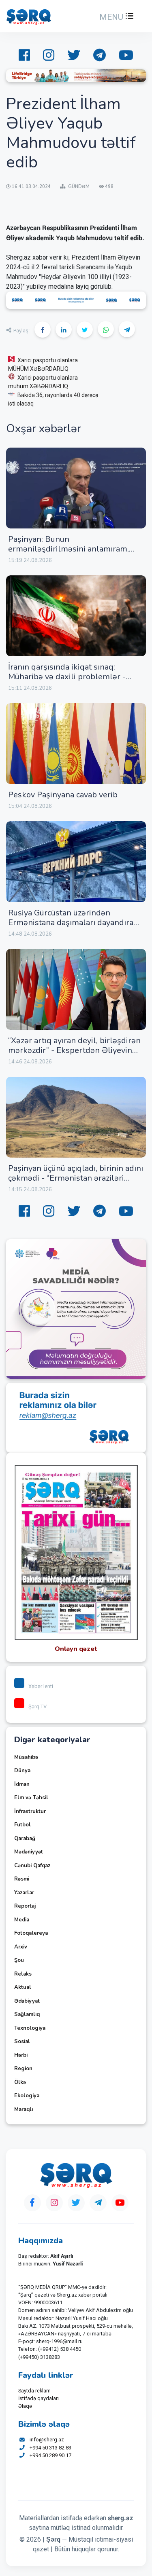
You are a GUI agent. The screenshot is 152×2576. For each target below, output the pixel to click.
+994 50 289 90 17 (50, 2455)
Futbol (22, 1825)
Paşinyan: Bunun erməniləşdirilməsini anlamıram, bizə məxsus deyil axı (69, 549)
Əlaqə (25, 2406)
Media (22, 1920)
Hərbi (21, 2055)
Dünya (22, 1771)
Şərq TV (37, 1706)
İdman (22, 1784)
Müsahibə (26, 1757)
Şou (19, 1960)
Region (23, 2069)
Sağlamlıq (27, 2014)
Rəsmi (22, 1879)
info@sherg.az (47, 2440)
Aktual (23, 1987)
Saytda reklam (34, 2391)
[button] (116, 17)
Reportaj (25, 1906)
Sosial (22, 2041)
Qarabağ (25, 1838)
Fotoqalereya (31, 1933)
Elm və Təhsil (31, 1798)
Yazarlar (24, 1893)
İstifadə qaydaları (39, 2398)
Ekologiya (27, 2096)
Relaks (23, 1974)
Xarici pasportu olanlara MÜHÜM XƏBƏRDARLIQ (43, 365)
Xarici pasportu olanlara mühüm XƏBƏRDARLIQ (43, 382)
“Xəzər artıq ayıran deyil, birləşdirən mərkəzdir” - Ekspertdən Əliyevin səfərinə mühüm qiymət (74, 1050)
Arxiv (21, 1947)
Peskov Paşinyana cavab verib (63, 795)
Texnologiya (30, 2028)
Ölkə (20, 2082)
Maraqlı (24, 2109)
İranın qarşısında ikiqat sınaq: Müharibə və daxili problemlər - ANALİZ (67, 677)
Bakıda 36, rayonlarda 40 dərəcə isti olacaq (53, 399)
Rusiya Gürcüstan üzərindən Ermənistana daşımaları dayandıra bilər (71, 922)
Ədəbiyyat (27, 2001)
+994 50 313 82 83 (50, 2448)
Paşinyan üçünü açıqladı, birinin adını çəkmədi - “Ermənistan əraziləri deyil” (76, 1178)
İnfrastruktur (30, 1811)
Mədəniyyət (29, 1852)
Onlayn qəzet (76, 1649)
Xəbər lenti (41, 1686)
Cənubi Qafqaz (32, 1866)
